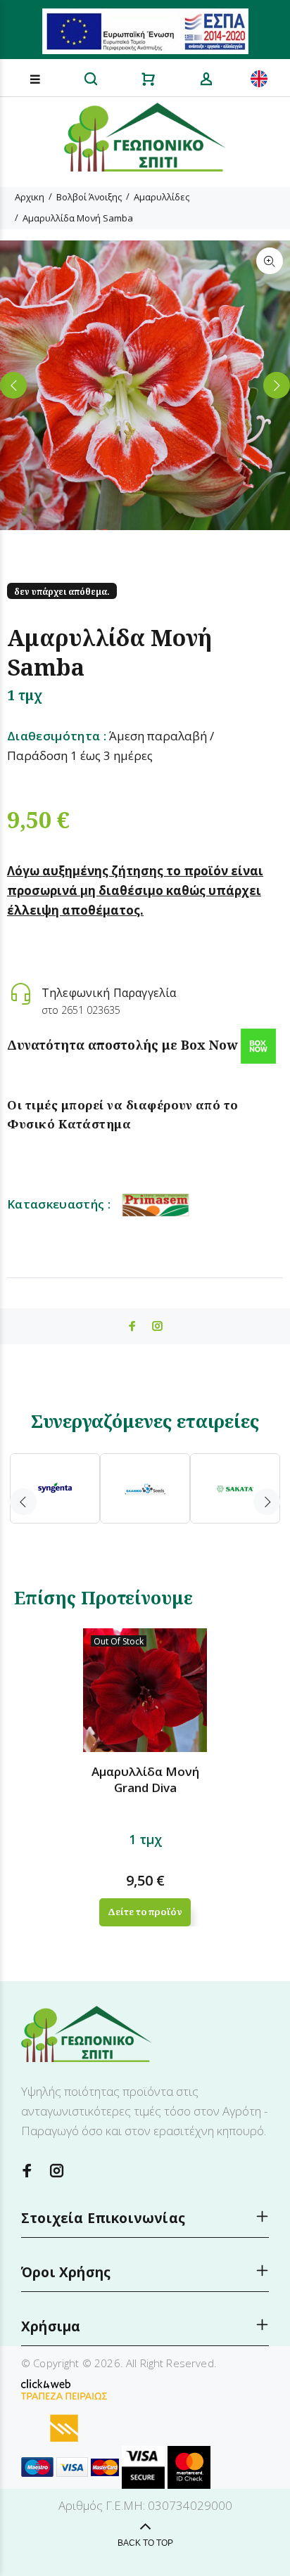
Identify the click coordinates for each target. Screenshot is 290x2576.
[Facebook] (27, 2171)
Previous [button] (13, 385)
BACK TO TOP (145, 2543)
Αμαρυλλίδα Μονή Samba (78, 218)
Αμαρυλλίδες (162, 197)
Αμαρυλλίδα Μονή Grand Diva (145, 1779)
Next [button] (277, 385)
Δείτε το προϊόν (145, 1912)
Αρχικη (30, 197)
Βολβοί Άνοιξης (89, 197)
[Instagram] (57, 2171)
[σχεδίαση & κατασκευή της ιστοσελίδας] (46, 2383)
